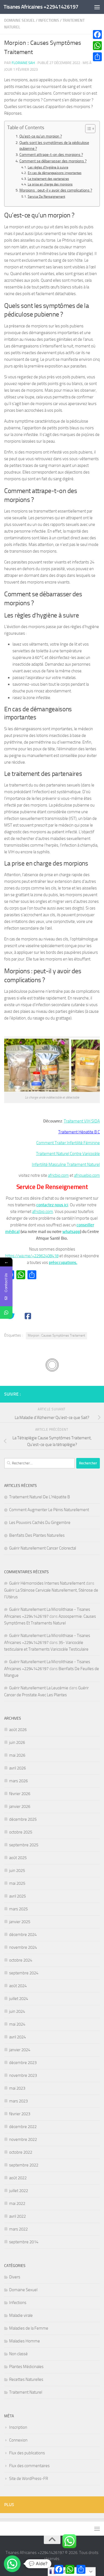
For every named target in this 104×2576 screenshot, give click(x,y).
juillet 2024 (19, 1999)
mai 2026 (17, 1755)
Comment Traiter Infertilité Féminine (68, 1143)
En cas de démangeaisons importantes (54, 173)
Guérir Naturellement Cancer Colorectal (43, 1548)
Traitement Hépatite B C (79, 1132)
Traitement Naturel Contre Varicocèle (68, 1154)
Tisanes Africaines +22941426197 (41, 7)
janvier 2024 (20, 2050)
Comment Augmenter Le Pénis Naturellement (49, 1510)
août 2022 (18, 2178)
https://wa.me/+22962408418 (32, 1256)
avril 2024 (17, 2037)
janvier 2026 (20, 1807)
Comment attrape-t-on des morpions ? (51, 155)
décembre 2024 (23, 1935)
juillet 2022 (19, 2191)
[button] (12, 2564)
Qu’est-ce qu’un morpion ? (41, 136)
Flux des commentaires (29, 2466)
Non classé (18, 2354)
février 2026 (20, 1794)
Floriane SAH (23, 63)
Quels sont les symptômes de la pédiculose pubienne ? (54, 146)
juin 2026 (17, 1742)
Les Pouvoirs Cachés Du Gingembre (40, 1523)
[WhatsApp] (97, 46)
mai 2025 (17, 1883)
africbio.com (58, 1175)
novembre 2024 (23, 1947)
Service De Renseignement (46, 197)
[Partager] (97, 57)
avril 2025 (17, 1896)
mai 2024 (17, 2024)
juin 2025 (17, 1871)
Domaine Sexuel (20, 20)
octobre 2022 (21, 2152)
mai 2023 (17, 2088)
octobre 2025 (21, 1832)
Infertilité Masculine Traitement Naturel (66, 1165)
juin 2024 (17, 2011)
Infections (49, 20)
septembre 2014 (24, 2242)
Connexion (18, 2440)
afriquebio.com (87, 1175)
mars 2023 (18, 2101)
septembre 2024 (24, 1973)
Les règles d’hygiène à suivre (48, 167)
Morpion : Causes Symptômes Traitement (56, 1335)
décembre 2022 (23, 2127)
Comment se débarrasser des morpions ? (53, 161)
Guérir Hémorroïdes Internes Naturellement (47, 1583)
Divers (15, 2277)
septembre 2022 (24, 2165)
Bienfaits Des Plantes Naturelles (37, 1535)
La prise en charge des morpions (50, 184)
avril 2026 (17, 1768)
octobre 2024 (21, 1960)
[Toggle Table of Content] (87, 129)
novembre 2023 (23, 2075)
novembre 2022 (23, 2139)
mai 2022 (17, 2204)
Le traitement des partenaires (48, 179)
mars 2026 (18, 1781)
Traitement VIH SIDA (82, 1121)
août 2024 (18, 1986)
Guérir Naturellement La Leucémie (39, 1688)
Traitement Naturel (26, 2392)
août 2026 (18, 1730)
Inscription (18, 2427)
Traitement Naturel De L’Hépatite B (40, 1497)
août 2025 (18, 1858)
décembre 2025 (23, 1819)
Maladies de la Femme (29, 2328)
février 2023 (20, 2114)
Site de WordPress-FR (29, 2479)
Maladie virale (21, 2315)
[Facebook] (97, 35)
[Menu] (97, 7)
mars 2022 (18, 2229)
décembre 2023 (23, 2063)
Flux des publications (27, 2453)
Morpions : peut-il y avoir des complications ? (56, 190)
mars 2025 (18, 1909)
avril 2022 (17, 2216)
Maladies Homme (25, 2341)
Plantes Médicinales (26, 2367)
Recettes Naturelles (26, 2379)
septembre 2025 (24, 1845)
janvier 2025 (20, 1922)
